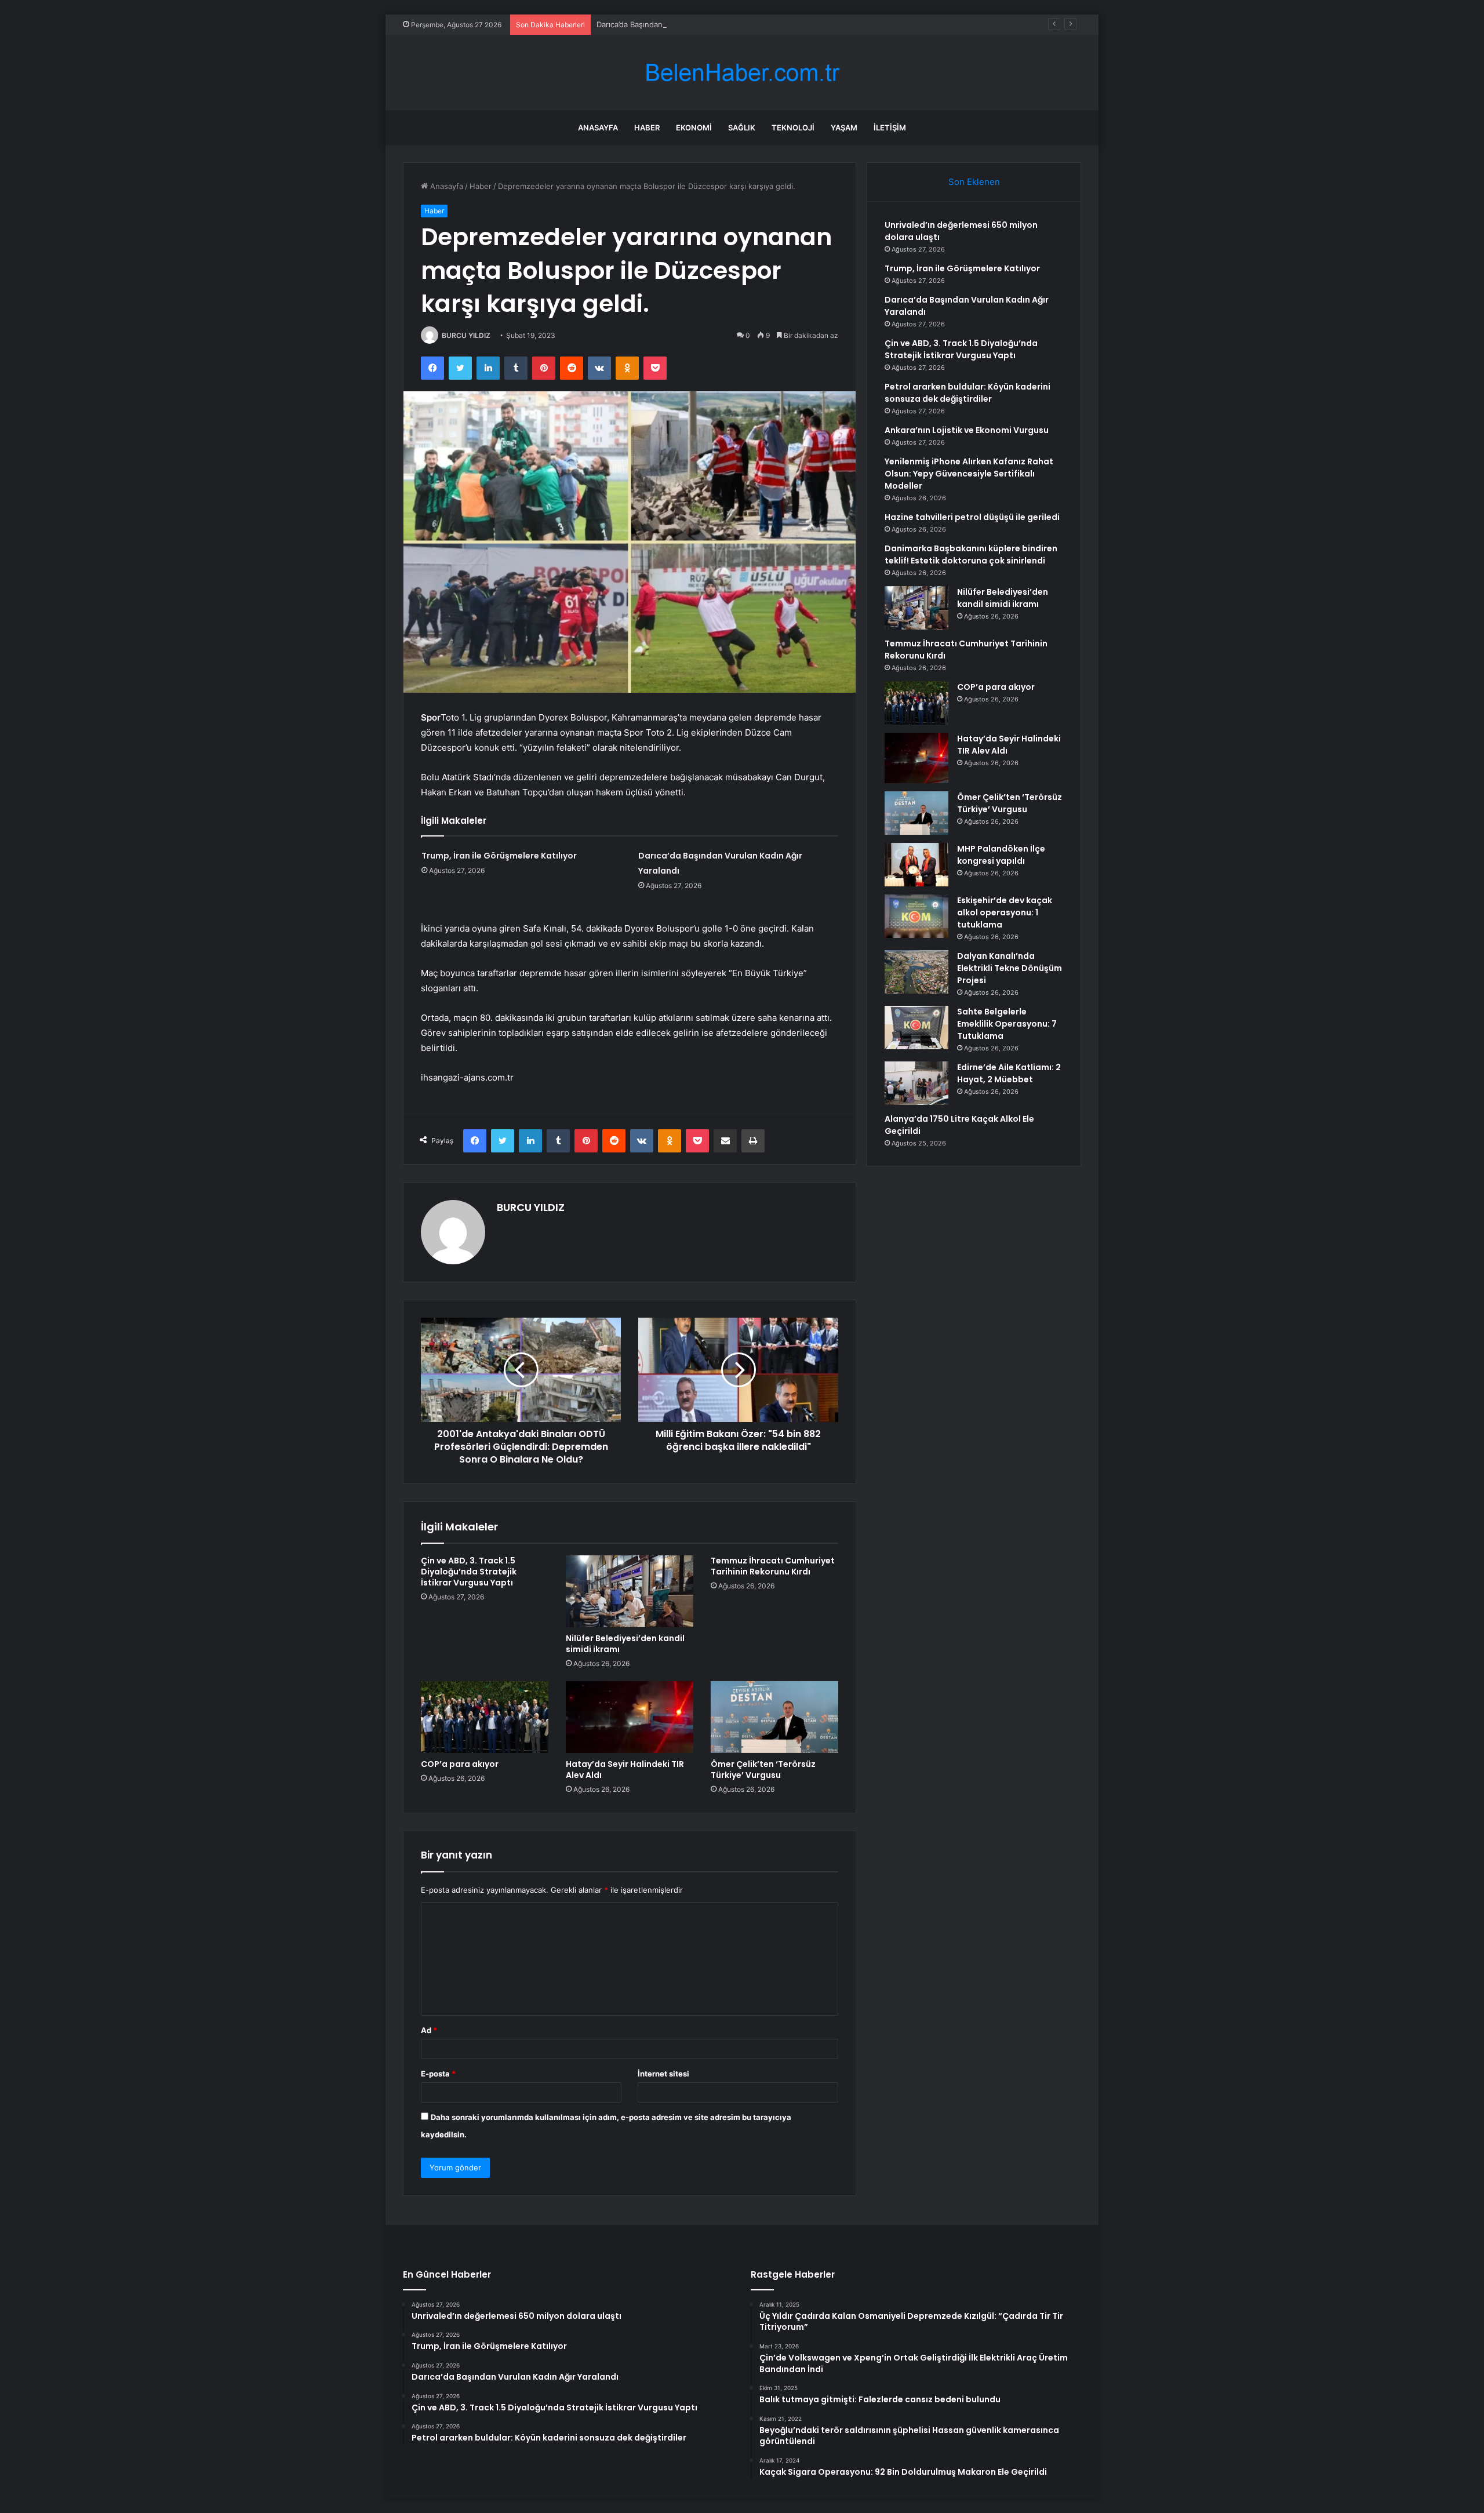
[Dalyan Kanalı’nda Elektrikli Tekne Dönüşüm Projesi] (916, 972)
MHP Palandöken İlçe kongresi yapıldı (1001, 855)
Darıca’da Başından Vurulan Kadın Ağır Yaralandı (681, 24)
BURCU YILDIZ (466, 335)
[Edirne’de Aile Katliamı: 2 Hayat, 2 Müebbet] (916, 1083)
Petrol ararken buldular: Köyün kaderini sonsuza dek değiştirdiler (967, 393)
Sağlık (742, 128)
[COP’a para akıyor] (485, 1717)
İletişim (890, 128)
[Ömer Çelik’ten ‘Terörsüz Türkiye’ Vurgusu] (774, 1717)
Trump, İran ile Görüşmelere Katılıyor (499, 856)
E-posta (438, 2074)
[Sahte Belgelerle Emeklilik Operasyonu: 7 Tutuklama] (916, 1028)
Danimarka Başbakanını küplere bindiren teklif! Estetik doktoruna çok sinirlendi (971, 554)
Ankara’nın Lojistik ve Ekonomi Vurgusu (967, 430)
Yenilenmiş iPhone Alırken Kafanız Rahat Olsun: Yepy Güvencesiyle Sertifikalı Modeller (969, 474)
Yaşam (844, 128)
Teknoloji (793, 128)
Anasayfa (598, 128)
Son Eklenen (974, 182)
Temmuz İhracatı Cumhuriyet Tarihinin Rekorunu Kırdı (773, 1566)
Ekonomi (694, 128)
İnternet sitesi (663, 2074)
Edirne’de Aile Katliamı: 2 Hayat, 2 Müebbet (1009, 1073)
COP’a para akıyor (460, 1764)
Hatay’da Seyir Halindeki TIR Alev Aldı (625, 1770)
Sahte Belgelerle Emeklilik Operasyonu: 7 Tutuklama (1007, 1024)
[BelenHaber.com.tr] (742, 73)
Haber (647, 128)
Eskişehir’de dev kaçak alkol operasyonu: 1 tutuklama (1005, 912)
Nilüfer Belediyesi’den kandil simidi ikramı (625, 1644)
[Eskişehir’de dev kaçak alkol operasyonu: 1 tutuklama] (916, 916)
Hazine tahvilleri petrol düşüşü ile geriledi (972, 517)
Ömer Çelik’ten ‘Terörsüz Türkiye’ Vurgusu (763, 1770)
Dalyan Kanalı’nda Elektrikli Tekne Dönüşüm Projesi (1010, 968)
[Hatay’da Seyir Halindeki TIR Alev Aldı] (630, 1717)
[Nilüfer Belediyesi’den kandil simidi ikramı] (630, 1591)
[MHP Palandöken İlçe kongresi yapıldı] (916, 865)
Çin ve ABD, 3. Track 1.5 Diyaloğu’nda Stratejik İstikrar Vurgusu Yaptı (469, 1572)
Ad (429, 2030)
